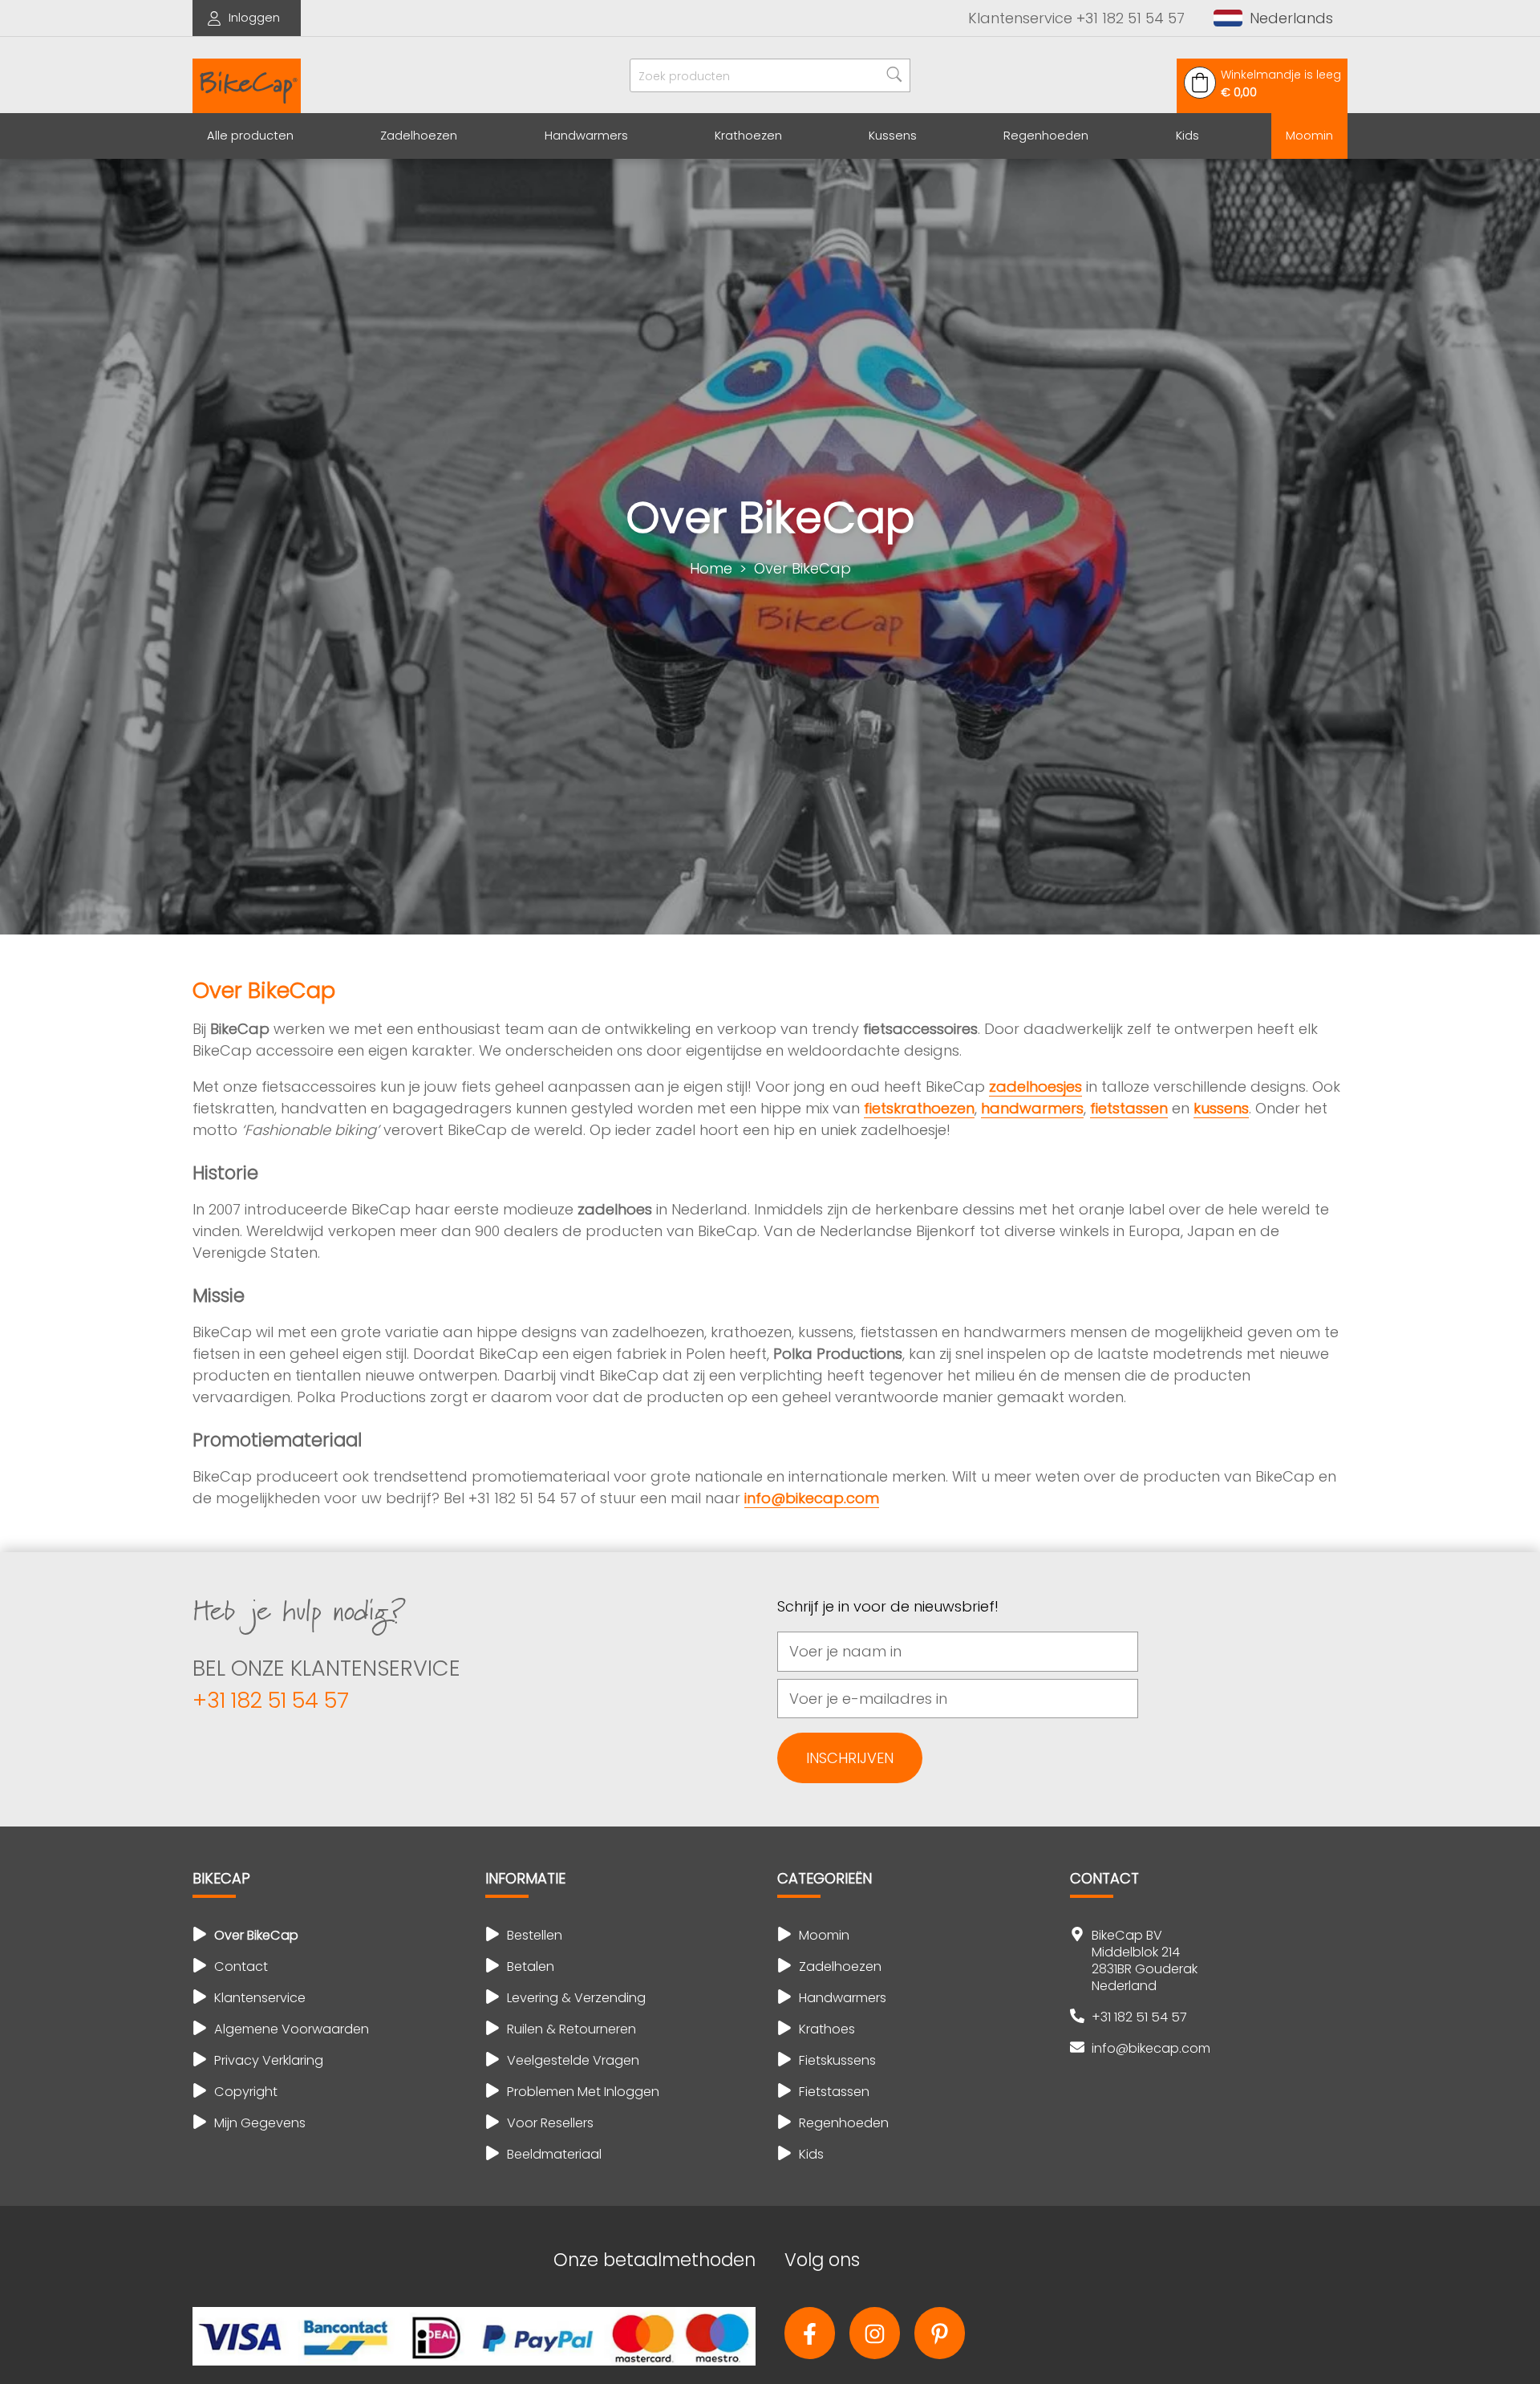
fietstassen (1129, 1108)
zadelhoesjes (1035, 1087)
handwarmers (1032, 1108)
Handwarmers (586, 136)
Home (711, 568)
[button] (1273, 18)
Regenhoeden (1046, 136)
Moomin (1309, 136)
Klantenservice (1076, 18)
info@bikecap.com (812, 1498)
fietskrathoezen (919, 1108)
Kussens (893, 136)
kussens (1221, 1108)
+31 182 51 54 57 (271, 1700)
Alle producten (250, 136)
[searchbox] (770, 75)
